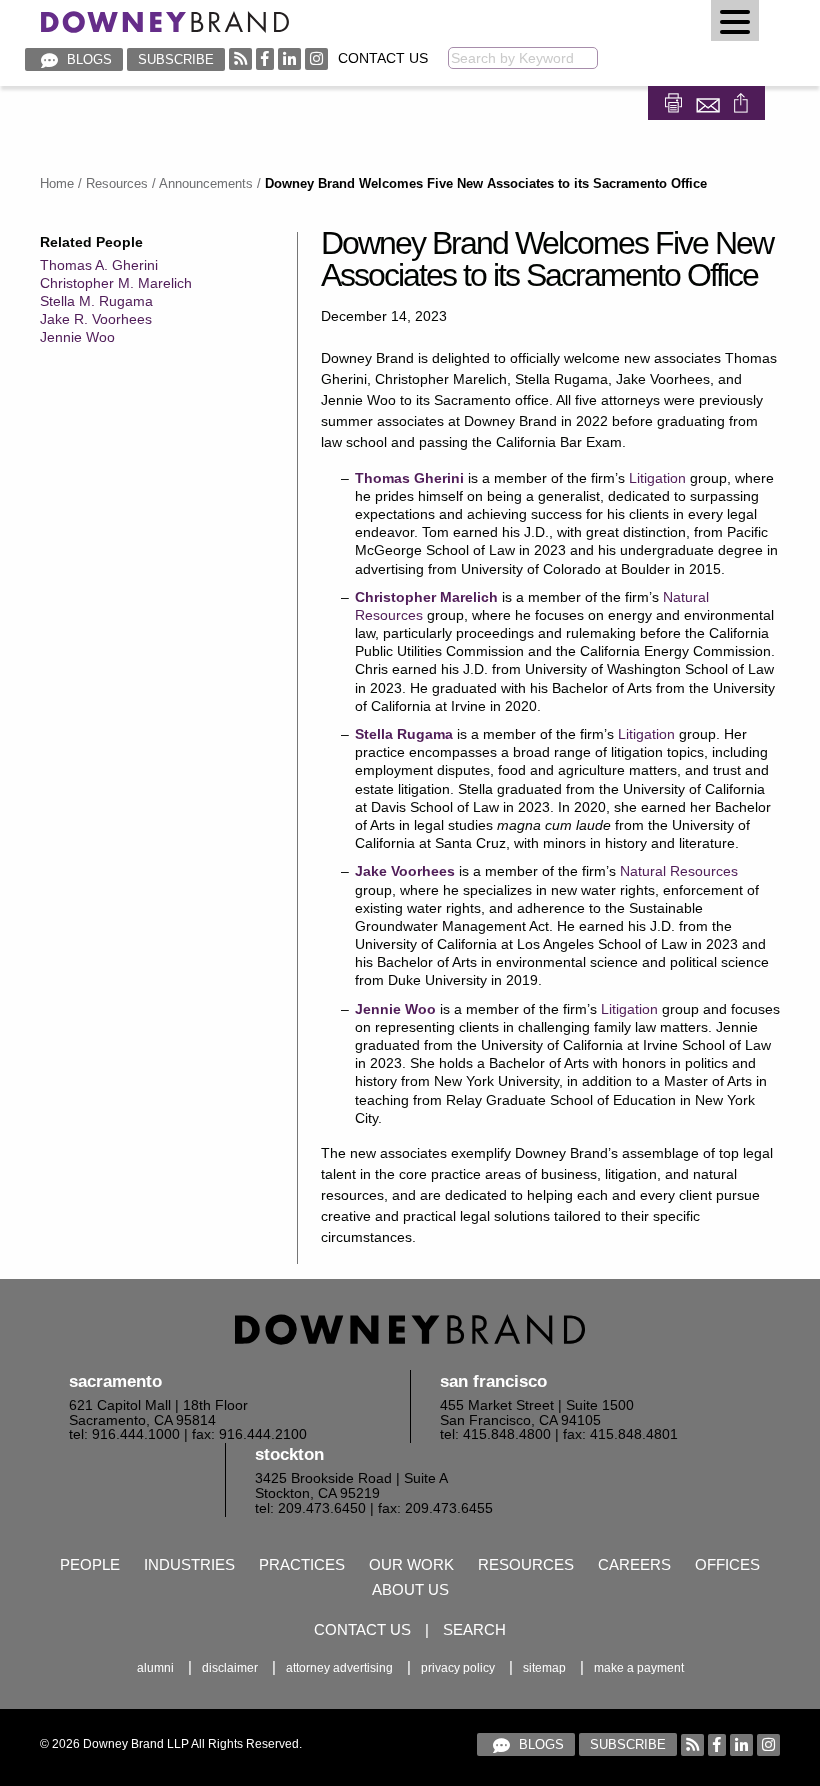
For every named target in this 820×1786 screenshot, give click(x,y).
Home (57, 183)
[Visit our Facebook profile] (265, 58)
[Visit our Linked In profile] (289, 58)
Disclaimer (230, 1668)
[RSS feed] (240, 58)
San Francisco (493, 1381)
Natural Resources (679, 871)
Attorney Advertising (339, 1668)
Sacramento (115, 1381)
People (90, 1564)
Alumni (155, 1668)
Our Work (411, 1564)
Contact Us (383, 58)
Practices (302, 1564)
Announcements (206, 183)
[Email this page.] (710, 100)
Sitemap (544, 1668)
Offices (727, 1564)
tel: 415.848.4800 (495, 1434)
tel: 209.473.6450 (310, 1508)
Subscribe (176, 59)
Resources (117, 183)
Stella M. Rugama (96, 301)
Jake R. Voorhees (96, 319)
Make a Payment (639, 1668)
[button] (735, 20)
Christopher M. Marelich (116, 283)
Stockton (289, 1454)
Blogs (87, 59)
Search (474, 1629)
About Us (410, 1589)
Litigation (657, 478)
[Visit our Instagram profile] (316, 58)
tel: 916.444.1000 (124, 1434)
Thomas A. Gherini (99, 265)
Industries (189, 1564)
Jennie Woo (77, 337)
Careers (634, 1564)
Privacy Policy (458, 1668)
